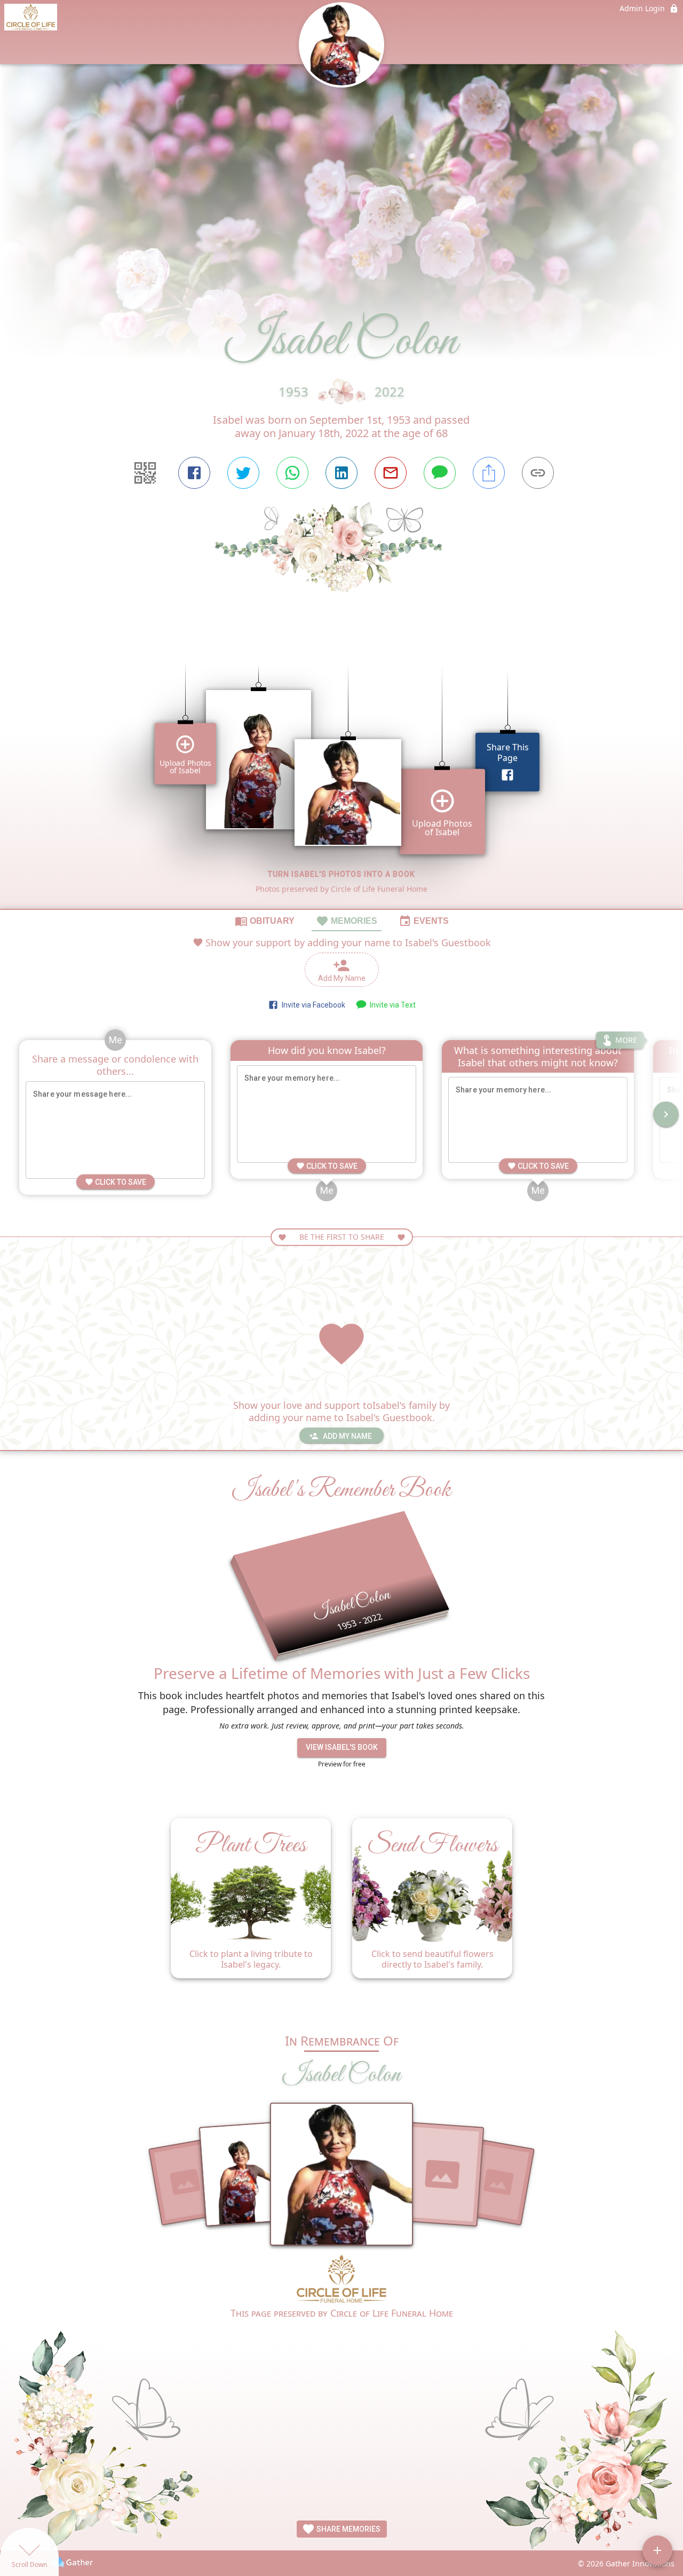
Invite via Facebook (312, 1005)
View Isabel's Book (342, 1747)
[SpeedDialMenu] (657, 2550)
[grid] (341, 769)
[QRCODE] (145, 473)
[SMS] (440, 473)
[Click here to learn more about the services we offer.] (341, 2280)
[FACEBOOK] (194, 473)
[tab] (265, 921)
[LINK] (538, 473)
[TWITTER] (243, 473)
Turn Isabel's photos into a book (341, 874)
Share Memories (348, 2529)
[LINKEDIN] (341, 473)
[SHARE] (489, 473)
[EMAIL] (391, 473)
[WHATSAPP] (292, 473)
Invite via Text (391, 1005)
